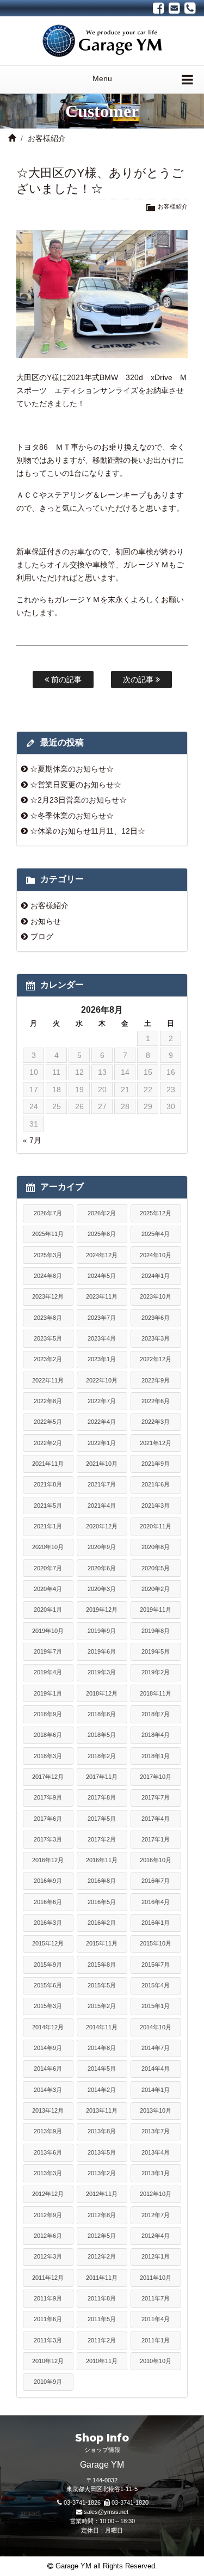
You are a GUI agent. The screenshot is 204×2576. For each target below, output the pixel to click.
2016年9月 (48, 1881)
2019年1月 (48, 1693)
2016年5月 (102, 1902)
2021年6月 (156, 1484)
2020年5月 (156, 1568)
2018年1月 (156, 1756)
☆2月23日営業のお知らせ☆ (78, 800)
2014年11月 (102, 2027)
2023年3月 (156, 1338)
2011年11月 (102, 2278)
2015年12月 (48, 1943)
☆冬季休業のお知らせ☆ (72, 816)
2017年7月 (156, 1797)
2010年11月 (102, 2361)
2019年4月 (48, 1672)
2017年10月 (156, 1777)
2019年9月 (102, 1631)
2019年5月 (156, 1651)
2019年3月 (102, 1672)
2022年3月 (156, 1422)
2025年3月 (48, 1255)
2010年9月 (48, 2382)
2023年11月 (102, 1296)
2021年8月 (48, 1484)
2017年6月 (48, 1819)
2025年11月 (48, 1234)
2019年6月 (102, 1651)
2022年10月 (102, 1380)
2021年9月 (156, 1464)
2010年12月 (48, 2361)
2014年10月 (156, 2027)
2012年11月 (102, 2194)
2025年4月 (156, 1234)
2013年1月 (156, 2173)
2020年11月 (156, 1526)
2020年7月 (48, 1568)
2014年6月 (48, 2069)
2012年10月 (156, 2194)
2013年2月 (102, 2173)
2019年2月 (156, 1672)
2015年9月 (48, 1965)
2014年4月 (156, 2069)
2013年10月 (156, 2110)
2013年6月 (48, 2152)
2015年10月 (156, 1943)
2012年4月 (156, 2236)
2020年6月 (102, 1568)
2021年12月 (156, 1443)
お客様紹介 (47, 138)
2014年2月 (102, 2090)
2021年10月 (102, 1464)
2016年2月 (102, 1923)
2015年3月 (48, 2006)
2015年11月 (102, 1943)
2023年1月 (102, 1359)
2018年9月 (48, 1714)
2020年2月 (156, 1589)
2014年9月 (48, 2048)
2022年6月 (156, 1401)
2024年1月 (156, 1276)
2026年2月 (102, 1213)
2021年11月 (48, 1464)
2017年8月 (102, 1797)
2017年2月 (102, 1839)
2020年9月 (102, 1547)
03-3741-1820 (130, 2502)
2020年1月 (48, 1610)
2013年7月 (156, 2131)
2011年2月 (102, 2340)
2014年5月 (102, 2069)
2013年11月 (102, 2110)
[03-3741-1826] (190, 8)
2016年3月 (48, 1923)
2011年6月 (48, 2319)
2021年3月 (156, 1506)
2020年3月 (102, 1589)
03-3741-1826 (82, 2502)
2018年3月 (48, 1756)
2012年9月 (48, 2215)
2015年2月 (102, 2006)
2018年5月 (102, 1735)
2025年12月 (156, 1213)
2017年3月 (48, 1839)
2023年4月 (102, 1338)
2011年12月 (48, 2278)
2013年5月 (102, 2152)
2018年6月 (48, 1735)
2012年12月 (48, 2194)
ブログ (42, 937)
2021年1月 (48, 1526)
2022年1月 (102, 1443)
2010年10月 (156, 2361)
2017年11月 (102, 1777)
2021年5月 (48, 1506)
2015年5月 (102, 1985)
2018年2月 (102, 1756)
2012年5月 (102, 2236)
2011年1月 (156, 2340)
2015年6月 (48, 1985)
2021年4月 (102, 1506)
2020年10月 (48, 1547)
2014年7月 (156, 2048)
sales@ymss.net (106, 2512)
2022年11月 (48, 1380)
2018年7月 (156, 1714)
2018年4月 (156, 1735)
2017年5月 (102, 1819)
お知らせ (46, 921)
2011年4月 (156, 2319)
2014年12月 (48, 2027)
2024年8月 (48, 1276)
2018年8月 (102, 1714)
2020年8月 (156, 1547)
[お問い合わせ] (174, 8)
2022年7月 (102, 1401)
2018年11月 (156, 1693)
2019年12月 (102, 1610)
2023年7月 (102, 1318)
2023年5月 (48, 1338)
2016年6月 (48, 1902)
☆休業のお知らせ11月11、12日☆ (88, 831)
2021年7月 (102, 1484)
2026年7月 (48, 1213)
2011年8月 (102, 2298)
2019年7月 (48, 1651)
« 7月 (32, 1140)
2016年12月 (48, 1860)
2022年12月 (156, 1359)
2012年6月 (48, 2236)
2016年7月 (156, 1881)
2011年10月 (156, 2278)
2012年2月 (102, 2256)
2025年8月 (102, 1234)
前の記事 (65, 680)
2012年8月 (102, 2215)
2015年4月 (156, 1985)
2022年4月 (102, 1422)
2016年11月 (102, 1860)
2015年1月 (156, 2006)
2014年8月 (102, 2048)
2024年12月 (102, 1255)
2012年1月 (156, 2256)
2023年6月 (156, 1318)
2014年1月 (156, 2090)
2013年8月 (102, 2131)
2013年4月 (156, 2152)
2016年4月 (156, 1902)
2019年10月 (48, 1631)
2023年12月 (48, 1296)
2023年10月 (156, 1296)
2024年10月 (156, 1255)
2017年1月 (156, 1839)
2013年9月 (48, 2131)
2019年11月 (156, 1610)
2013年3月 (48, 2173)
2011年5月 (102, 2319)
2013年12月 (48, 2110)
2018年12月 (102, 1693)
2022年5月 (48, 1422)
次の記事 (139, 680)
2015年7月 (156, 1965)
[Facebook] (159, 8)
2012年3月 (48, 2256)
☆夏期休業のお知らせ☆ (72, 769)
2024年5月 (102, 1276)
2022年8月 (48, 1401)
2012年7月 (156, 2215)
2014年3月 (48, 2090)
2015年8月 (102, 1965)
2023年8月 (48, 1318)
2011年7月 (156, 2298)
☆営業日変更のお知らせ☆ (76, 785)
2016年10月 (156, 1860)
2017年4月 (156, 1819)
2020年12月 (102, 1526)
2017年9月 (48, 1797)
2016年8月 (102, 1881)
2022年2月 (48, 1443)
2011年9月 (48, 2298)
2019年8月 (156, 1631)
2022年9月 (156, 1380)
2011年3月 (48, 2340)
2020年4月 (48, 1589)
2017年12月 (48, 1777)
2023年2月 (48, 1359)
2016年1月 (156, 1923)
